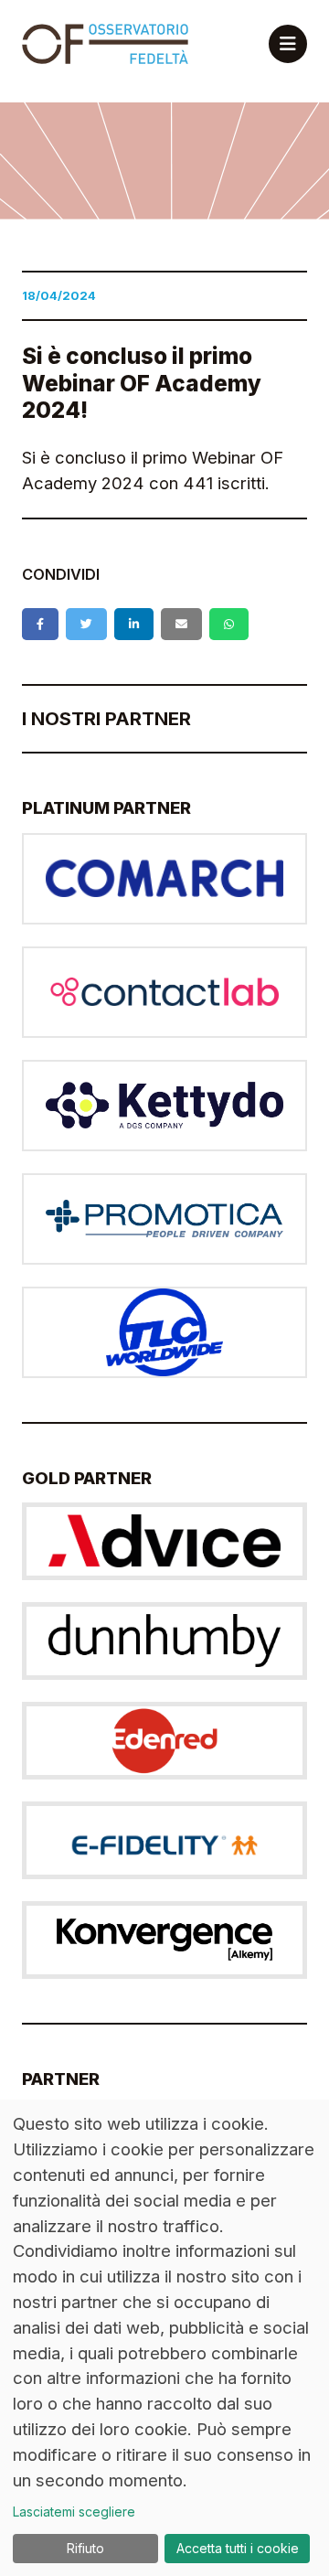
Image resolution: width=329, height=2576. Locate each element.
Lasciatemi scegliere (74, 2512)
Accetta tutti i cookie (238, 2548)
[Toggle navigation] (288, 44)
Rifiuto (85, 2548)
